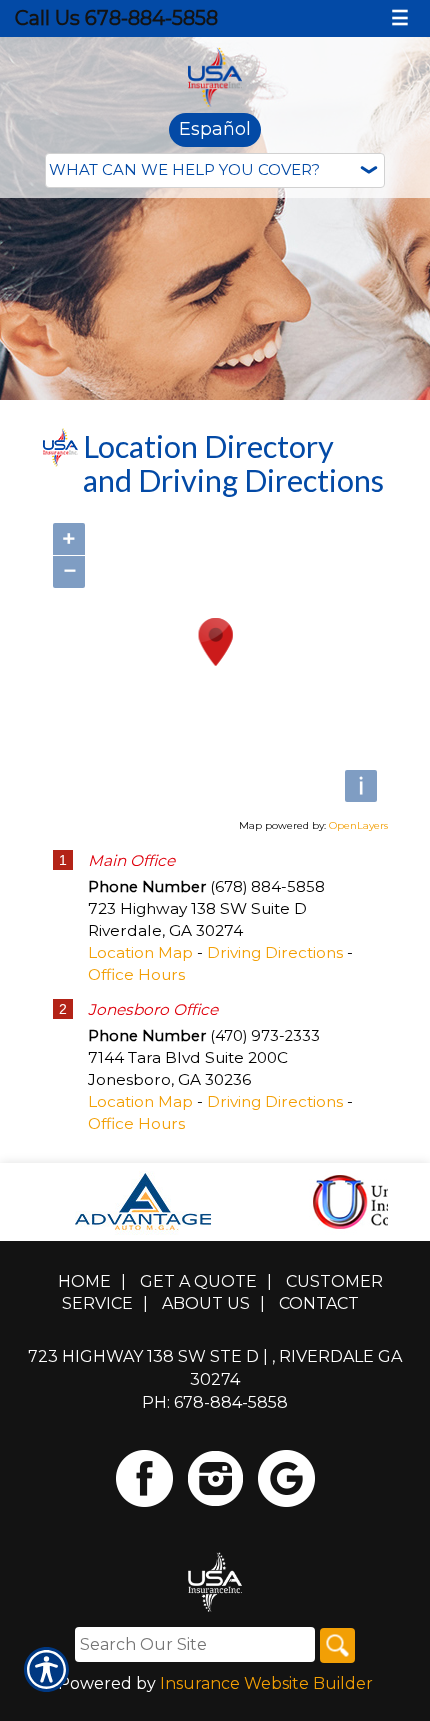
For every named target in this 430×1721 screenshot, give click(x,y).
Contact (319, 1303)
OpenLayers (358, 825)
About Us (206, 1303)
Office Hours (136, 974)
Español (215, 129)
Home (84, 1281)
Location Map (140, 952)
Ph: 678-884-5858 (215, 1402)
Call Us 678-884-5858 (116, 18)
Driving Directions (275, 952)
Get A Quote (198, 1281)
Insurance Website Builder (266, 1683)
